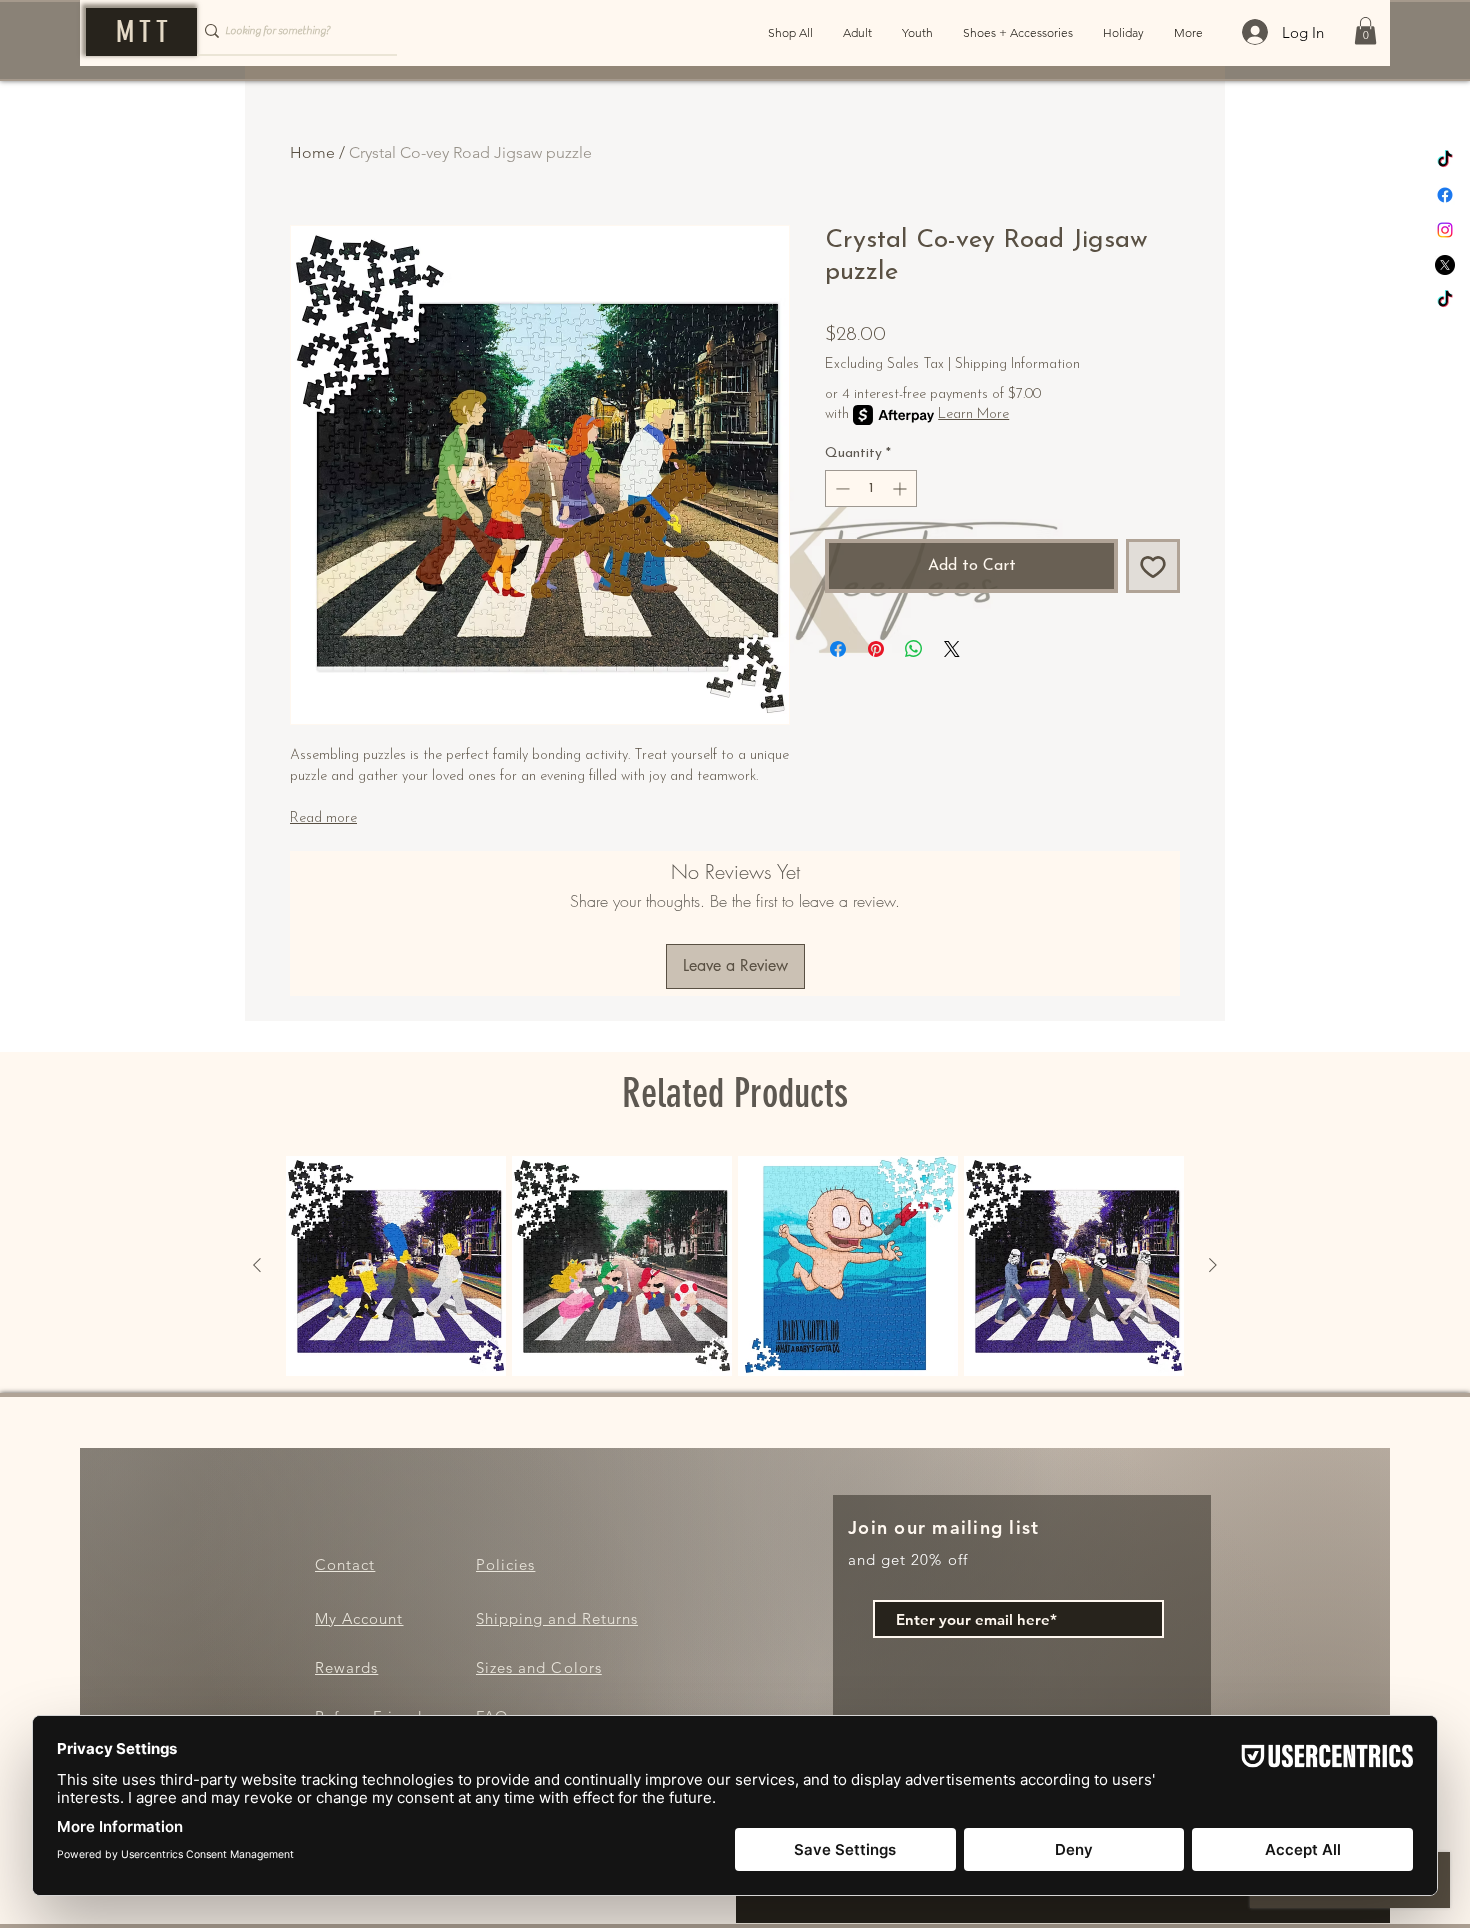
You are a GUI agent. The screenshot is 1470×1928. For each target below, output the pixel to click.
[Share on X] (952, 649)
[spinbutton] (871, 488)
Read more (323, 818)
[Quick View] (396, 1266)
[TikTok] (1445, 160)
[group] (735, 1266)
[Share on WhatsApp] (914, 649)
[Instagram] (1445, 230)
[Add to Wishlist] (1153, 566)
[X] (1445, 265)
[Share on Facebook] (838, 649)
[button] (1365, 30)
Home (312, 152)
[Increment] (901, 488)
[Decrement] (840, 488)
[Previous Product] (257, 1265)
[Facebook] (1445, 195)
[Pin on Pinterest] (876, 649)
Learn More (973, 414)
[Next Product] (1213, 1265)
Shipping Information (1017, 364)
